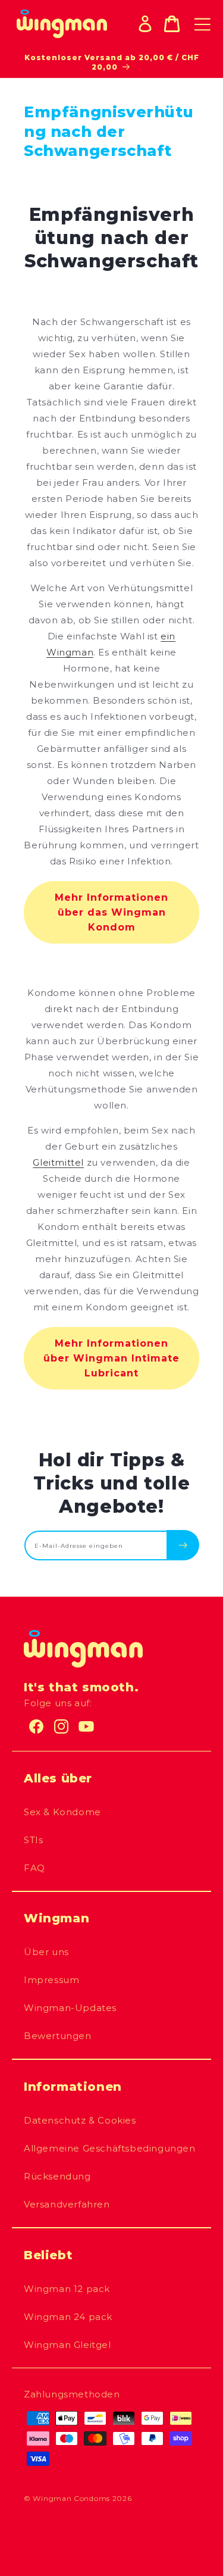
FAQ (34, 1868)
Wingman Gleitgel (67, 2345)
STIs (33, 1840)
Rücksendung (57, 2176)
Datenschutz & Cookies (80, 2120)
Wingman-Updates (70, 2008)
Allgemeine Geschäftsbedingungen (110, 2148)
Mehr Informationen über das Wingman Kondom (111, 912)
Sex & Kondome (62, 1812)
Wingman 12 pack (67, 2289)
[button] (172, 24)
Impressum (51, 1980)
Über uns (46, 1952)
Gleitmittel (58, 1162)
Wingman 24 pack (68, 2317)
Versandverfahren (67, 2204)
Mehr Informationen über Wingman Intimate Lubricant (111, 1358)
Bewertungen (58, 2036)
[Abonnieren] (183, 1545)
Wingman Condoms (71, 2498)
